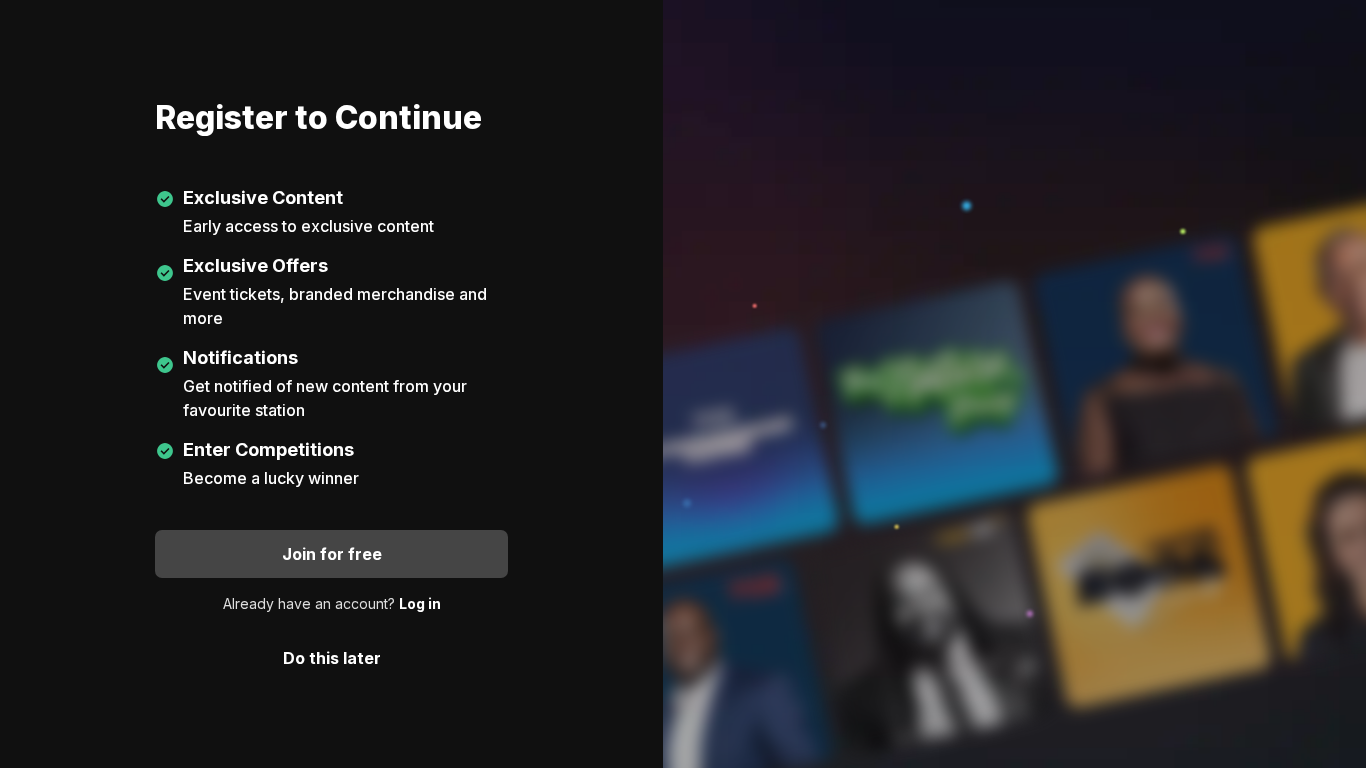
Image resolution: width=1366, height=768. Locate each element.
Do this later (332, 658)
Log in (420, 603)
